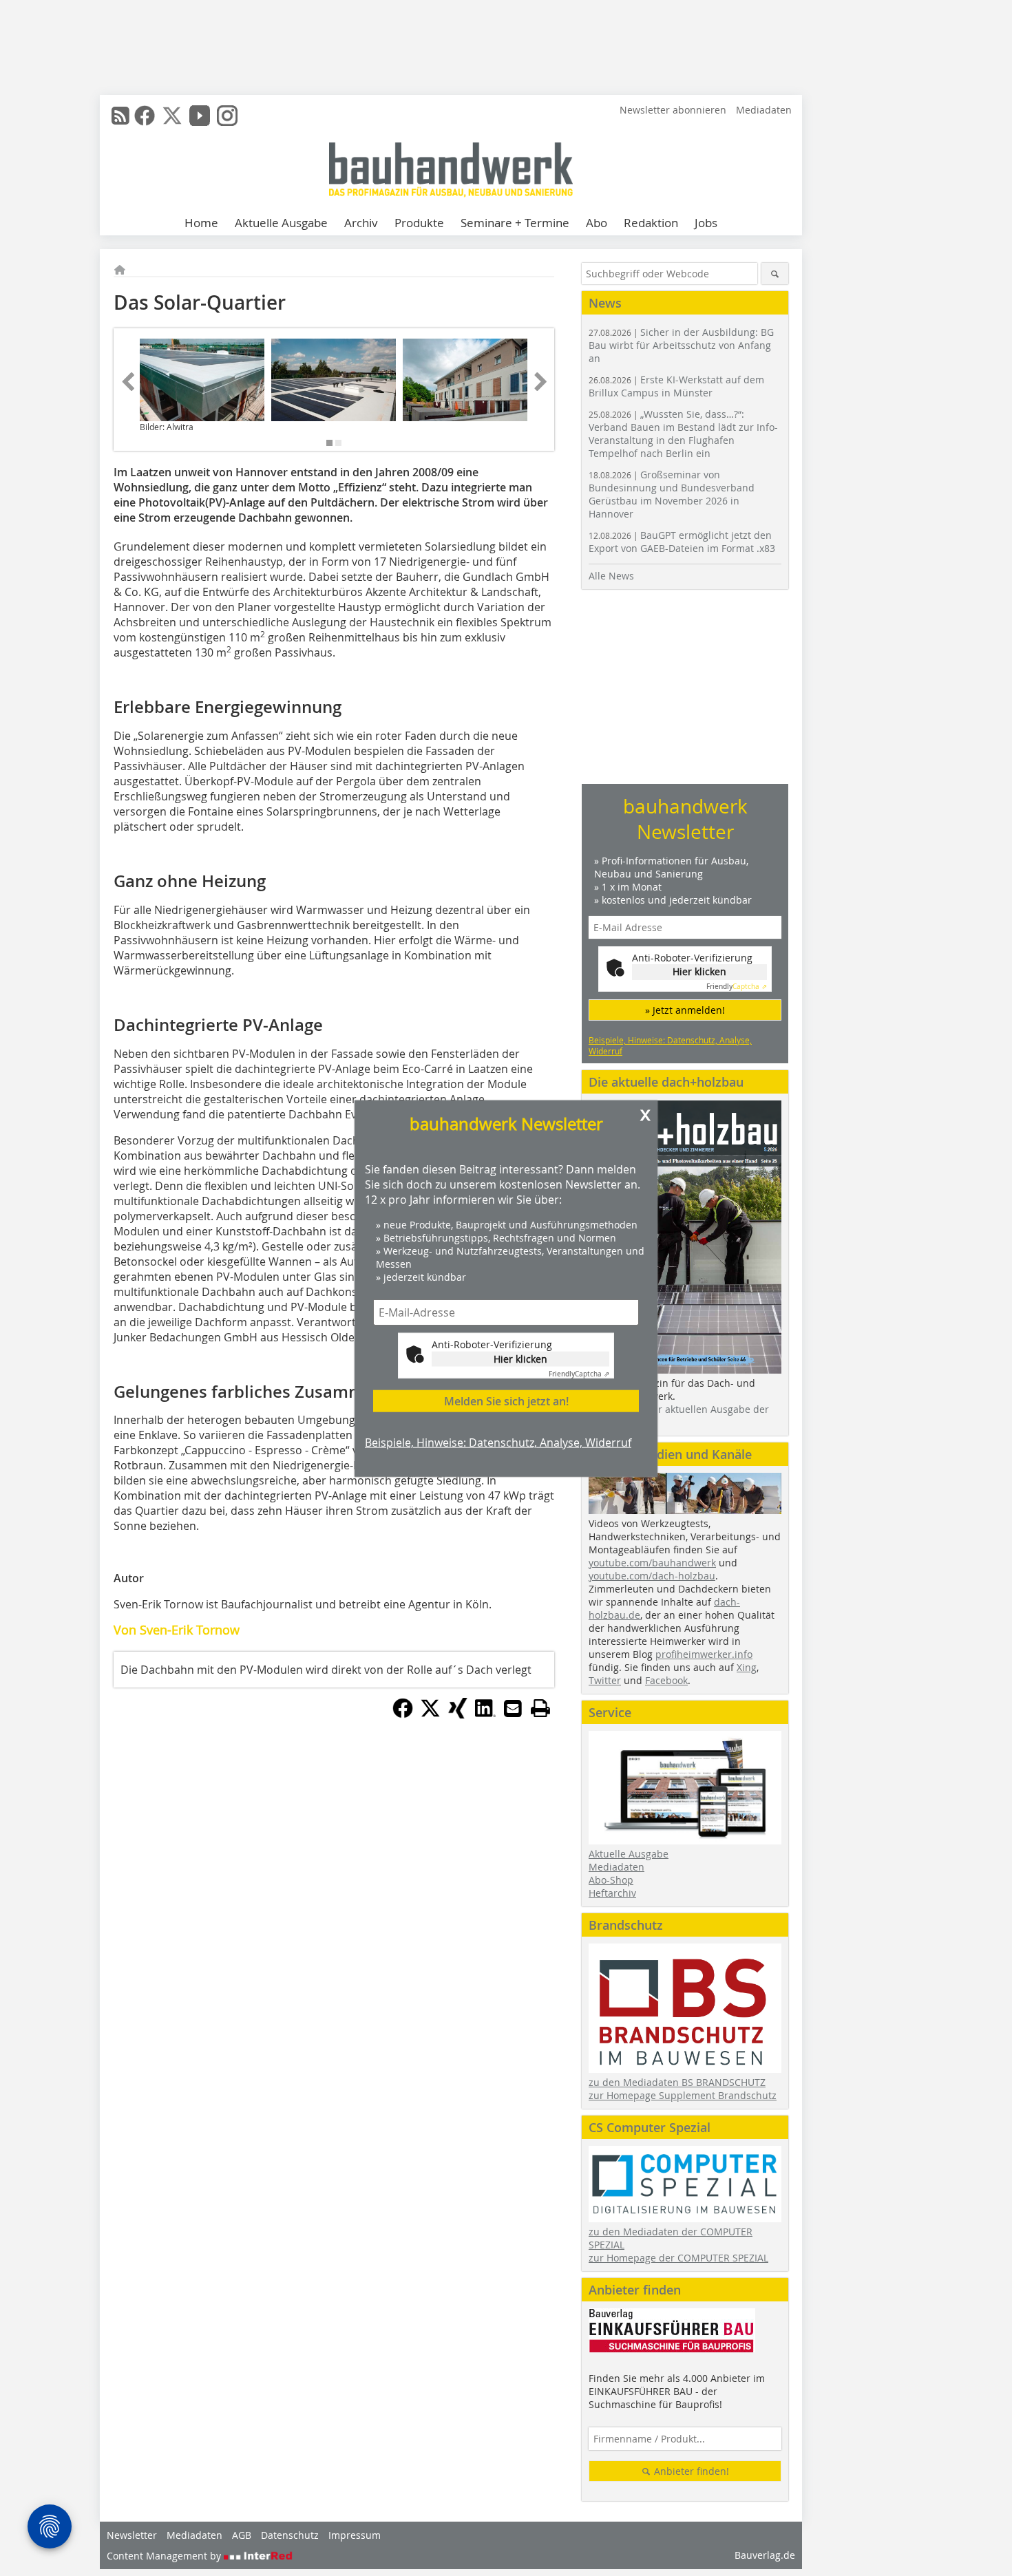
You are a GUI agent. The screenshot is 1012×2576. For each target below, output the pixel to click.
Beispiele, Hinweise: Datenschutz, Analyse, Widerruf (498, 1442)
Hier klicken (520, 1358)
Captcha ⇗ (579, 1373)
